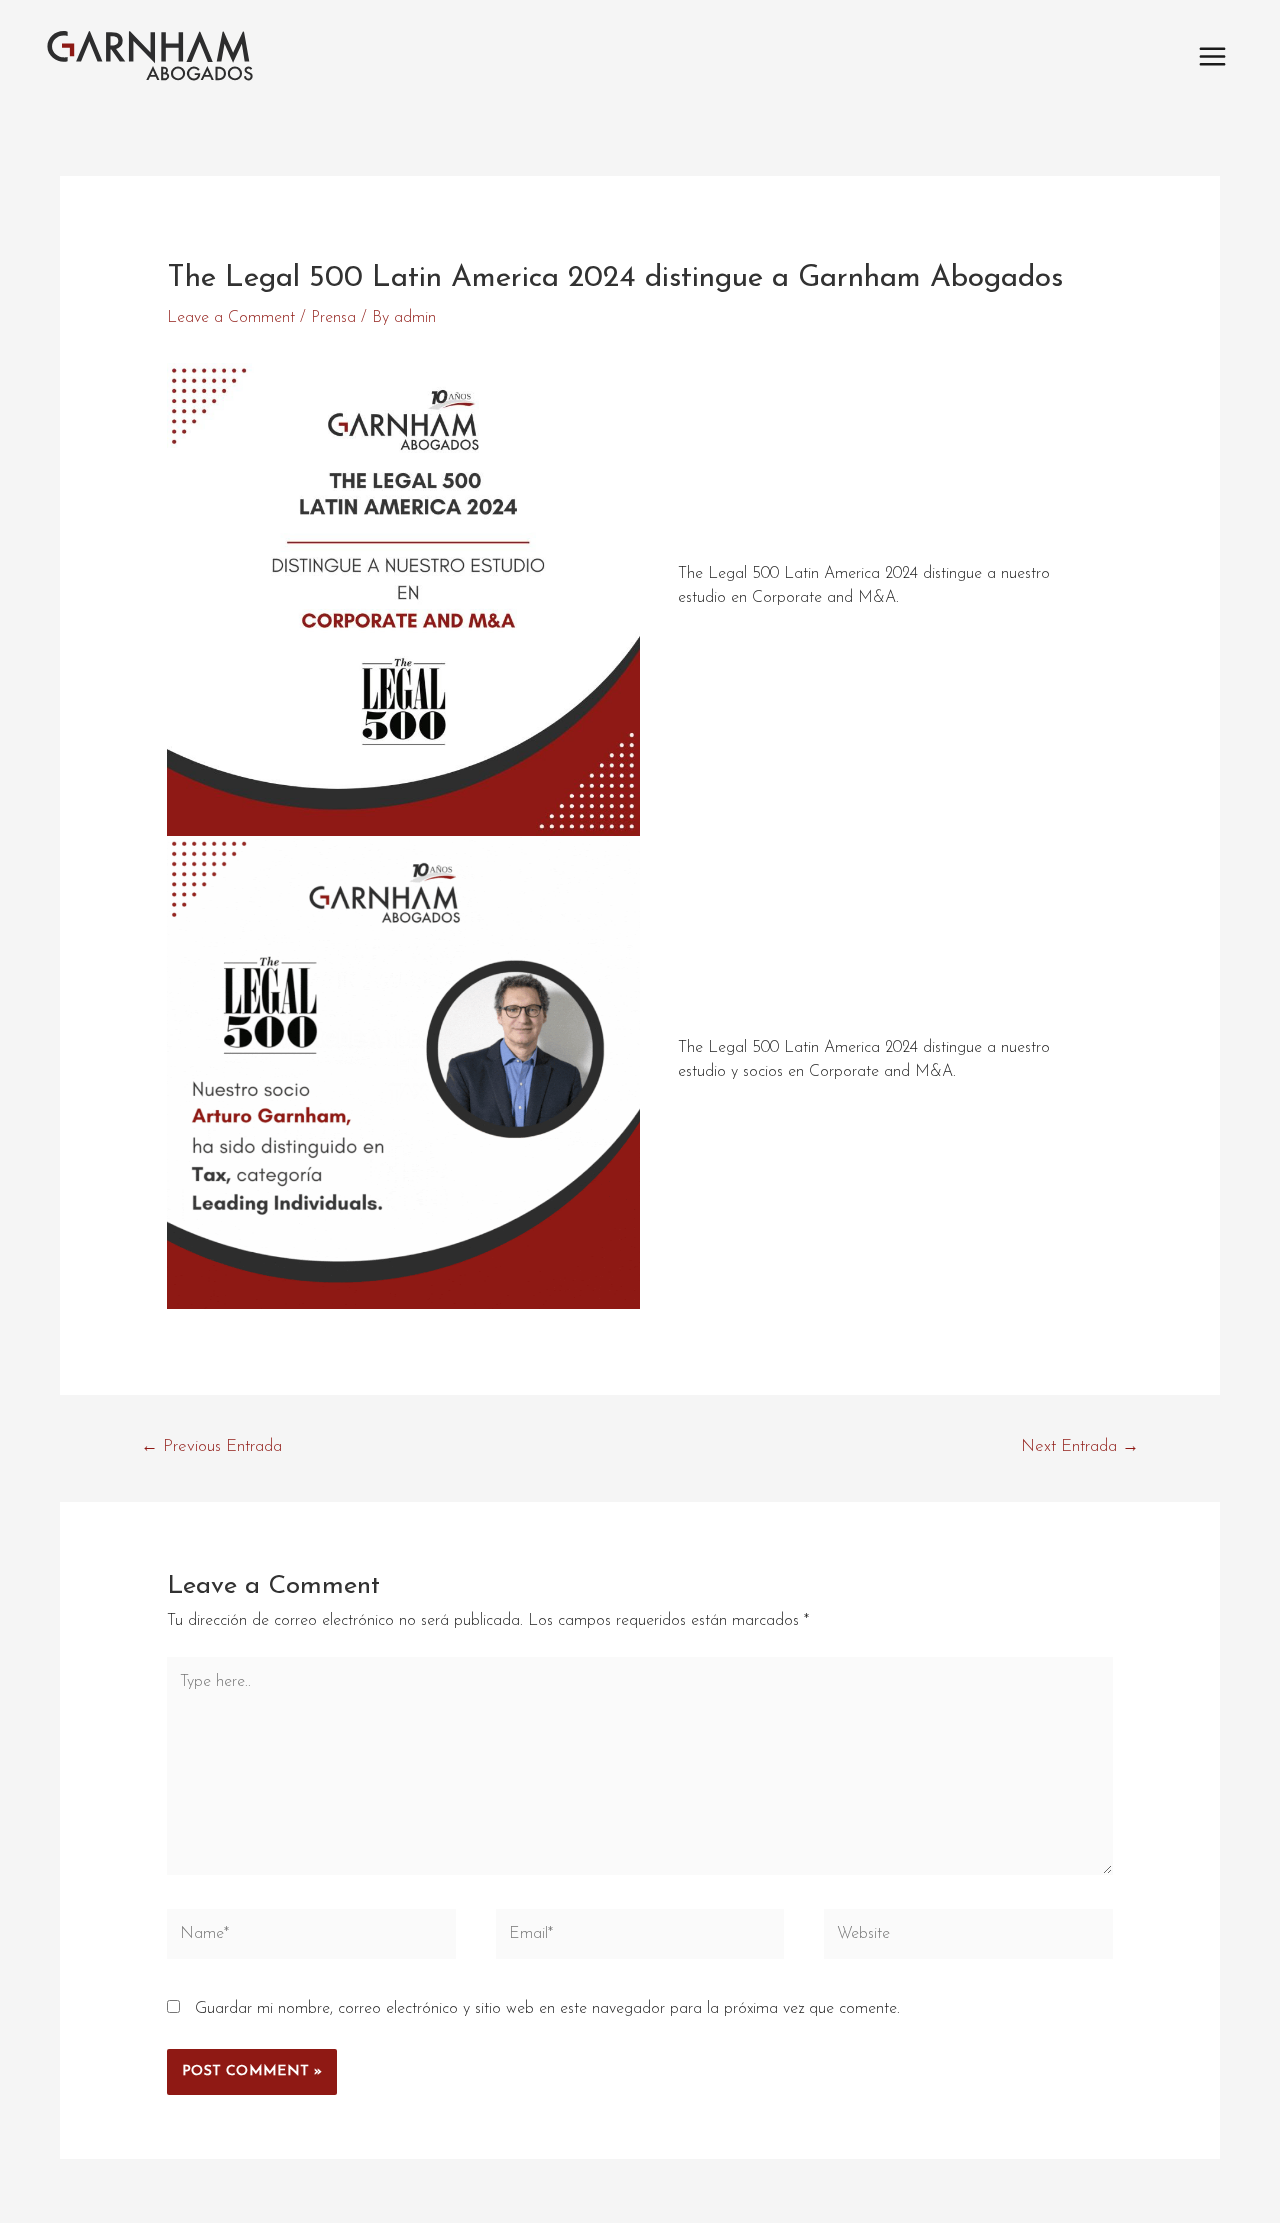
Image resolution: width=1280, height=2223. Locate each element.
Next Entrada (1080, 1446)
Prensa (333, 318)
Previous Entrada (211, 1446)
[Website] (968, 1938)
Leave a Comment (231, 318)
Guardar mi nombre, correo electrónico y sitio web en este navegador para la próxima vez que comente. (547, 2009)
